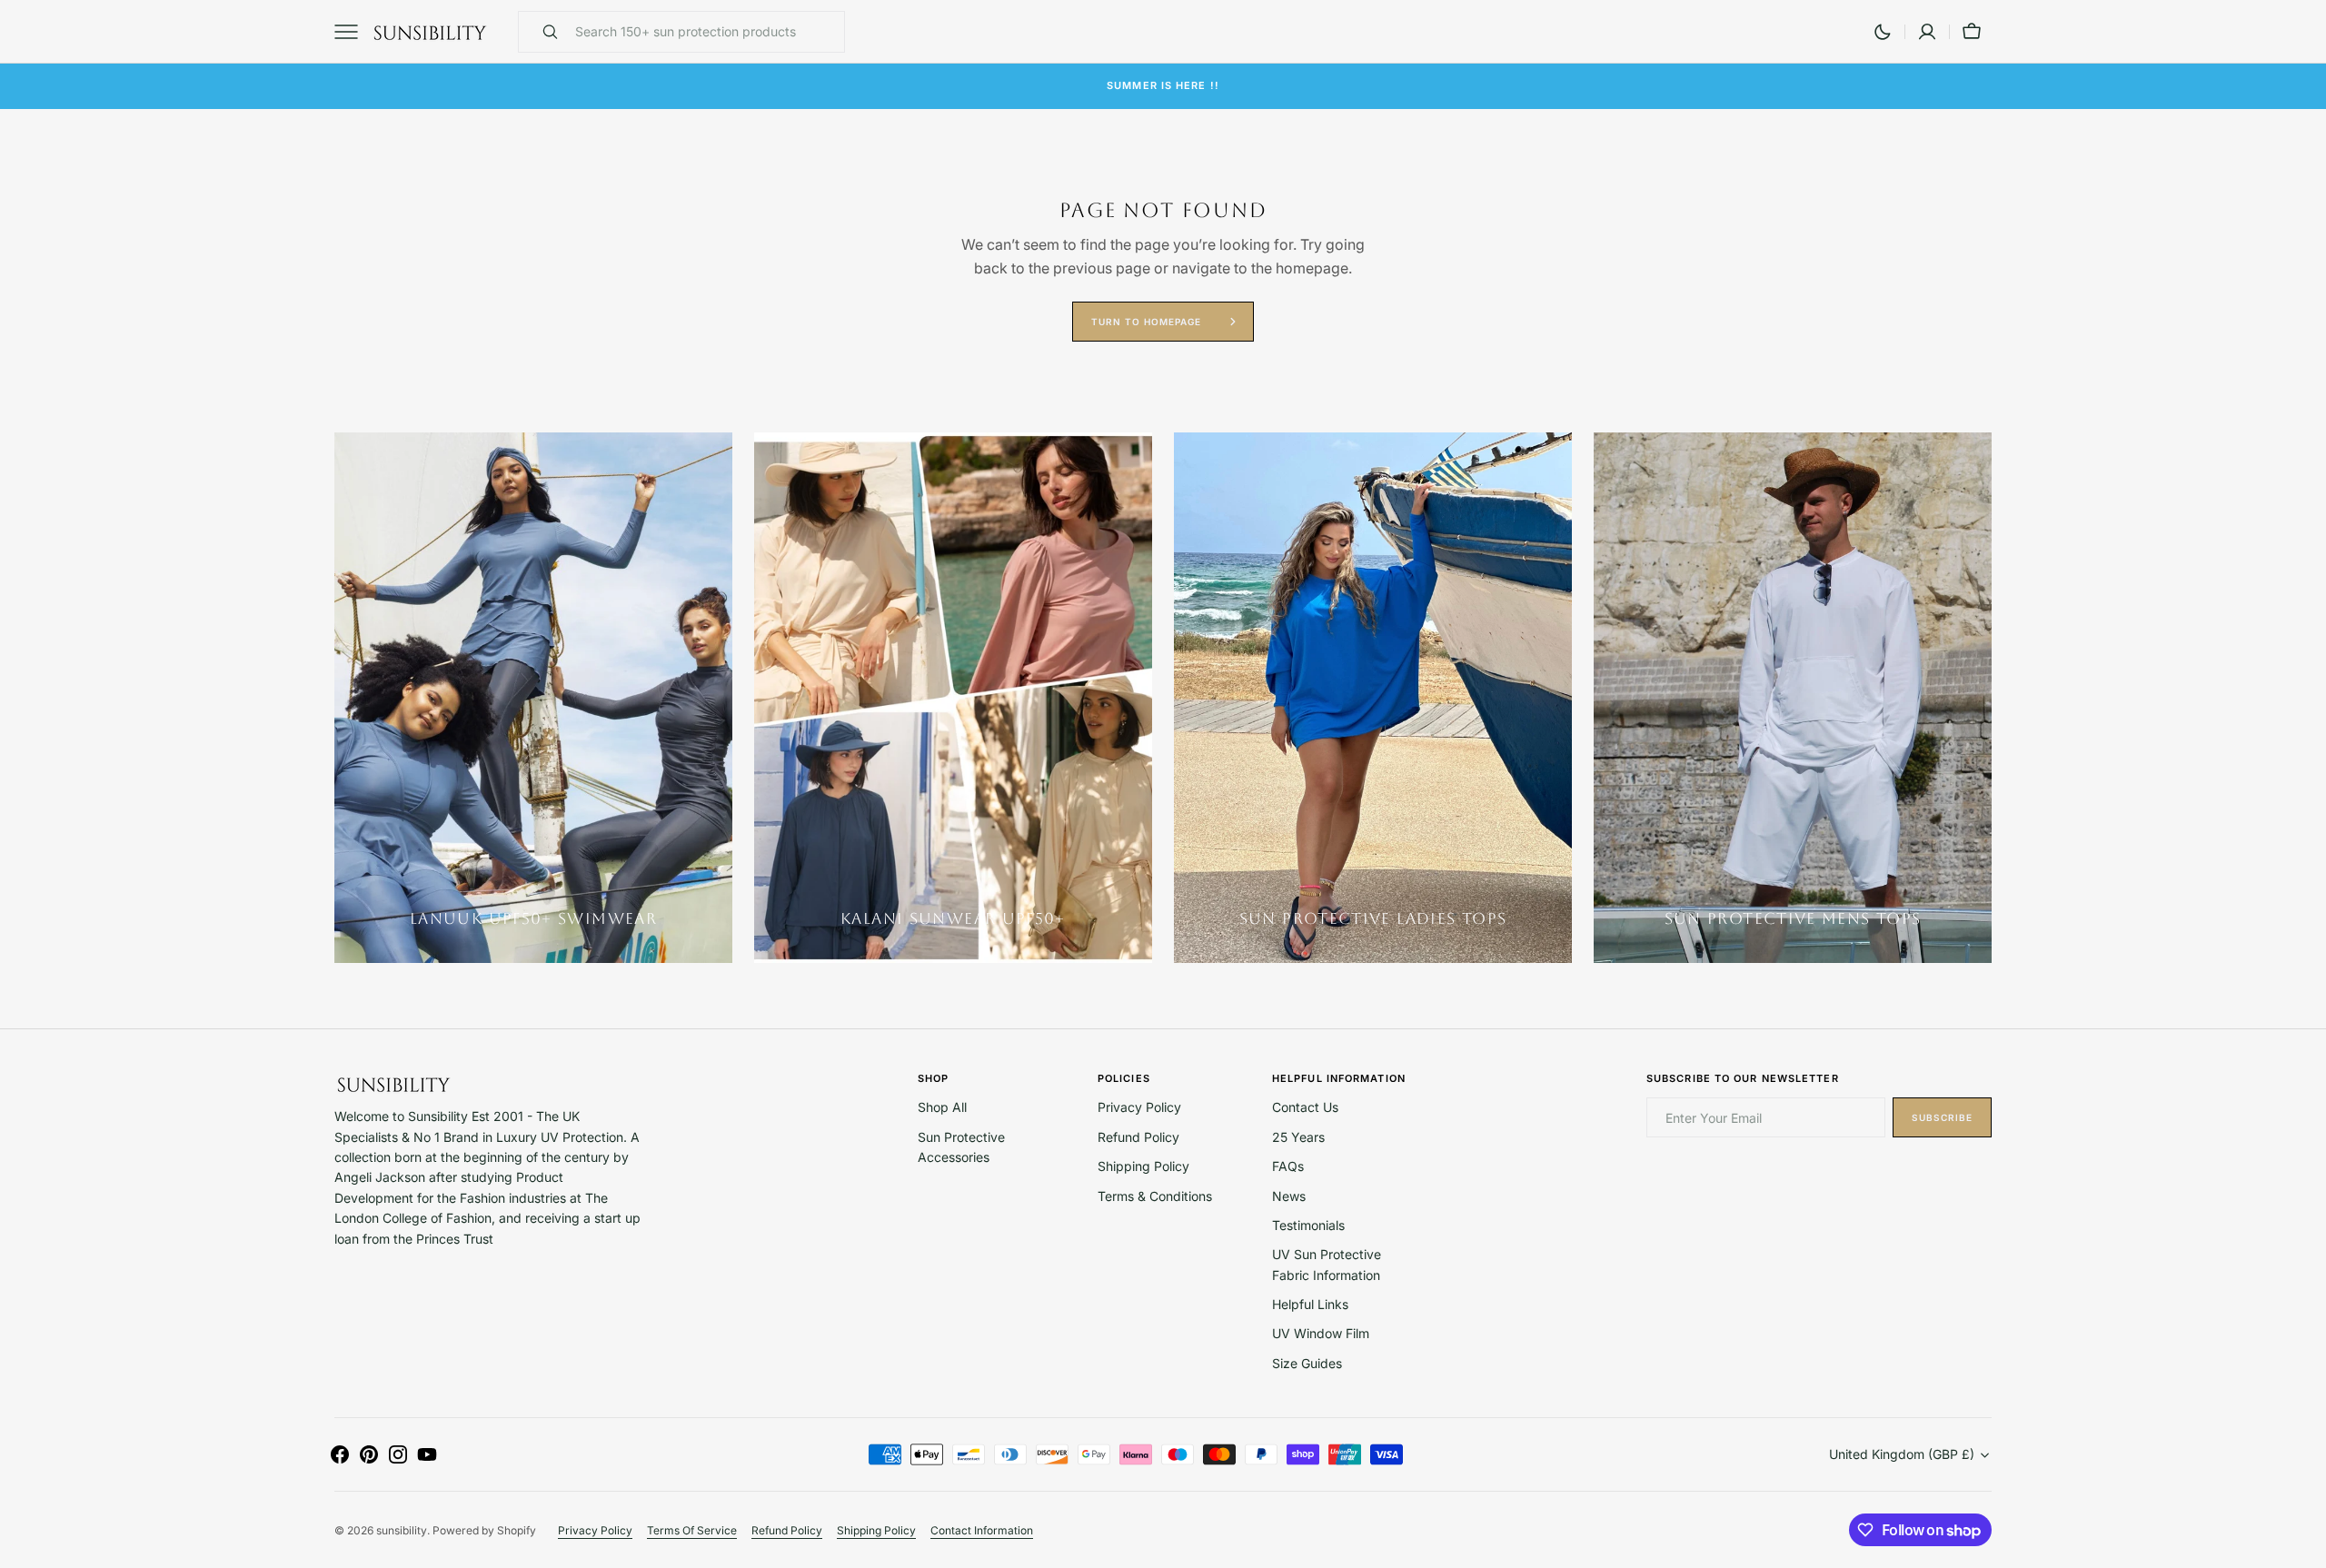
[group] (533, 698)
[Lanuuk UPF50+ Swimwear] (533, 698)
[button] (1927, 32)
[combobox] (705, 32)
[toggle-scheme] (1883, 32)
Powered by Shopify (484, 1530)
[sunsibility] (430, 32)
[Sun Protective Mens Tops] (1793, 698)
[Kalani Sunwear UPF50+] (953, 698)
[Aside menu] (353, 32)
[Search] (542, 32)
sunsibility (402, 1530)
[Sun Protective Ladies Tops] (1373, 698)
